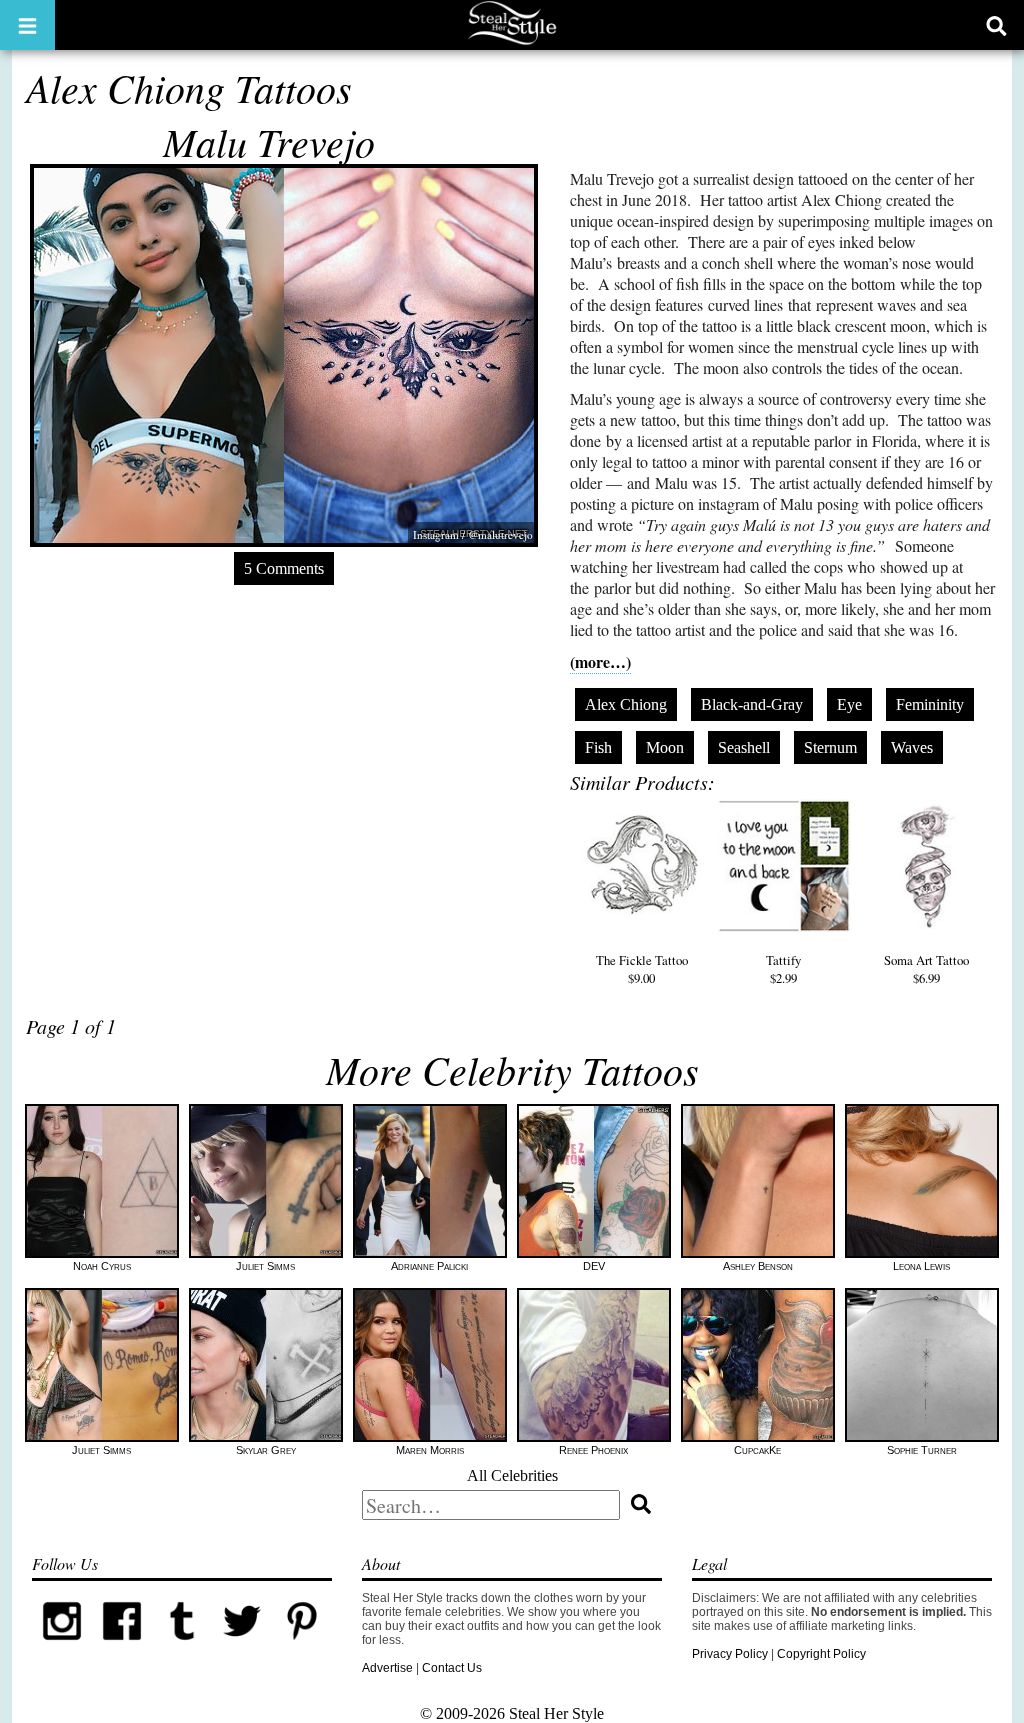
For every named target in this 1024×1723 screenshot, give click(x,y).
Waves (912, 747)
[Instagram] (62, 1647)
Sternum (830, 747)
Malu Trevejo (269, 141)
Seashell (744, 747)
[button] (27, 25)
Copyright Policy (821, 1654)
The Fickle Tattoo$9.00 (642, 969)
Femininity (930, 704)
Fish (598, 747)
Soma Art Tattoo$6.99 (926, 969)
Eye (849, 704)
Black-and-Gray (752, 704)
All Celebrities (512, 1475)
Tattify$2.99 (783, 969)
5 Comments (284, 568)
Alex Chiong (626, 704)
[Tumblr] (182, 1647)
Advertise (387, 1668)
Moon (665, 747)
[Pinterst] (302, 1647)
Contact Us (452, 1668)
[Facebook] (122, 1647)
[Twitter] (242, 1647)
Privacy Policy (730, 1654)
